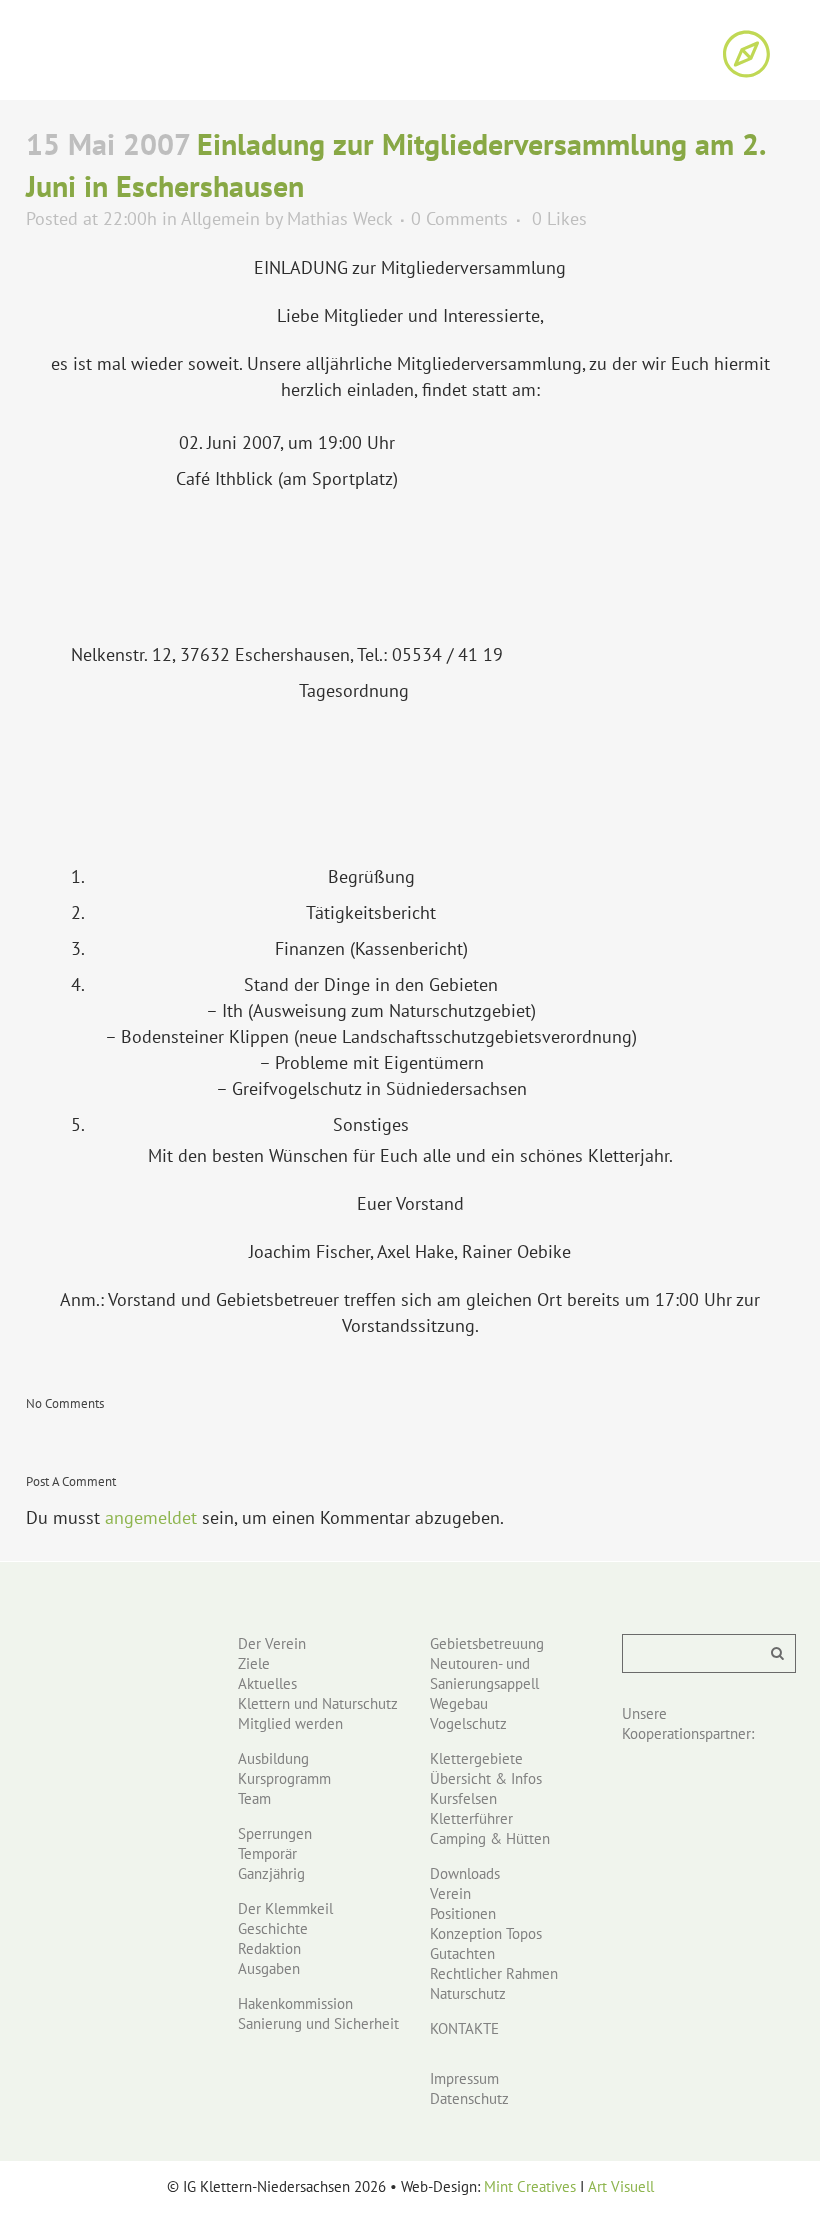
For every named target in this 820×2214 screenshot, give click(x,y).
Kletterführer (471, 1818)
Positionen (463, 1913)
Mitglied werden (290, 1723)
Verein (450, 1893)
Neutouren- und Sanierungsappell (484, 1673)
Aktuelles (267, 1683)
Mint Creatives (530, 2186)
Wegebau (459, 1703)
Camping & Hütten (490, 1838)
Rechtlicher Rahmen (494, 1973)
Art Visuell (621, 2186)
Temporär (267, 1853)
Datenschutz (469, 2098)
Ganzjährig (271, 1873)
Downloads (465, 1873)
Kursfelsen (463, 1798)
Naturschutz (468, 1993)
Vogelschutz (468, 1723)
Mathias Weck (339, 218)
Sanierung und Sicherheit (318, 2023)
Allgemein (220, 218)
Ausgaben (269, 1968)
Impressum (464, 2078)
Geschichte (273, 1928)
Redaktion (269, 1948)
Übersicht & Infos (486, 1778)
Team (254, 1798)
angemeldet (151, 1517)
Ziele (254, 1663)
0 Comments (459, 218)
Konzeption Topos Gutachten (486, 1943)
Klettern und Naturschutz (318, 1703)
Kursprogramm (284, 1778)
